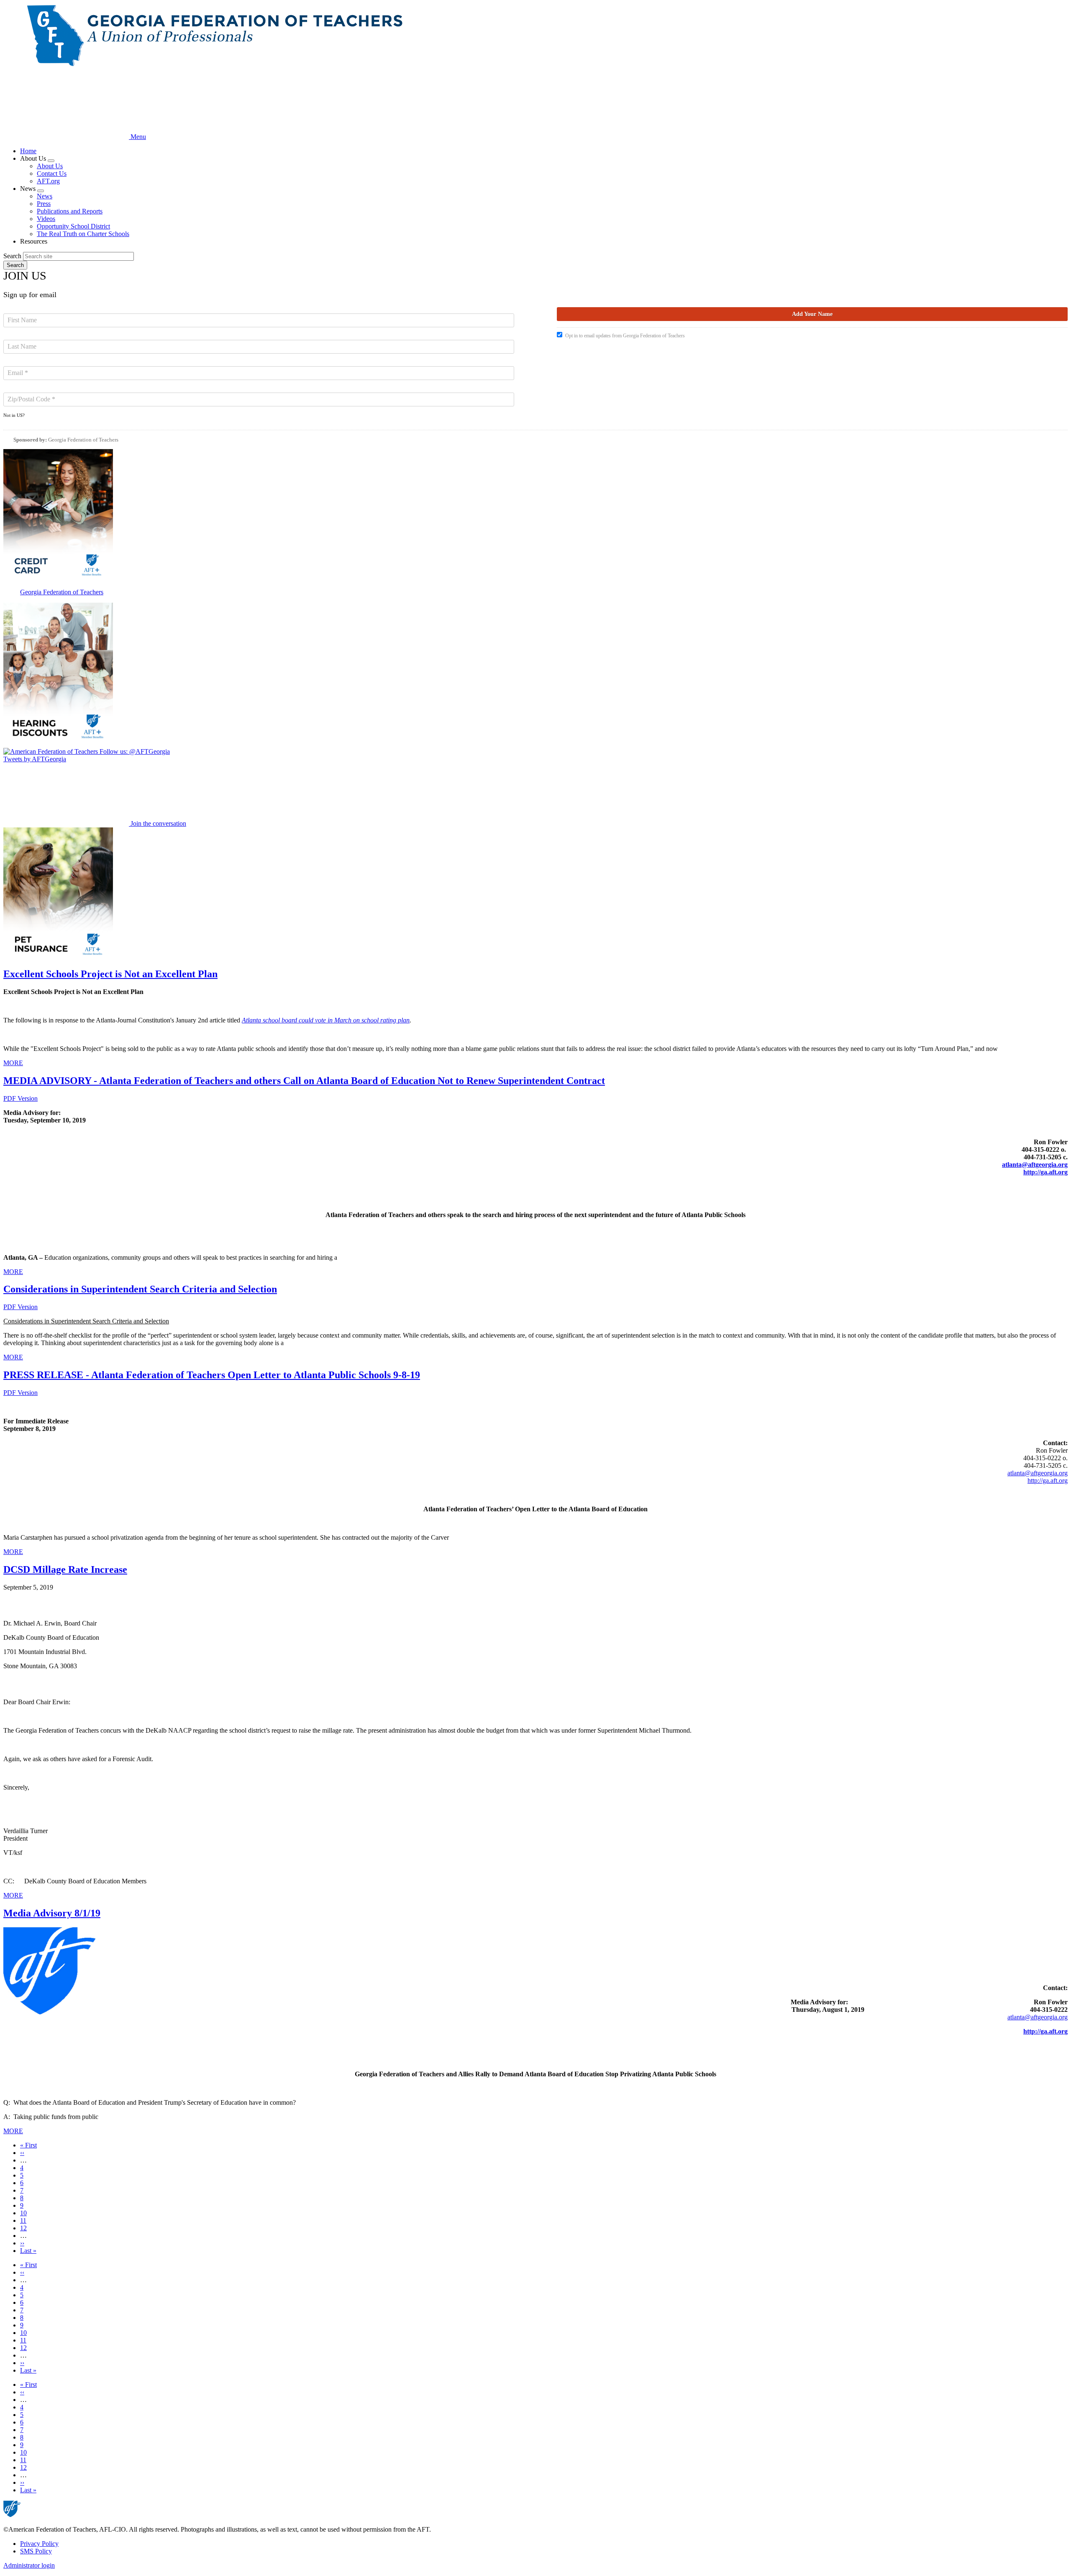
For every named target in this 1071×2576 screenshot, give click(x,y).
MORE (13, 1063)
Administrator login (29, 2565)
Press (44, 204)
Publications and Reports (70, 211)
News (45, 196)
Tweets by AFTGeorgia (35, 759)
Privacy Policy (39, 2544)
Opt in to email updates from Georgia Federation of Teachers (625, 336)
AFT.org (48, 181)
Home (28, 151)
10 (23, 2213)
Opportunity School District (73, 226)
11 (23, 2220)
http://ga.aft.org (1048, 1481)
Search (12, 256)
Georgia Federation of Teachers (83, 440)
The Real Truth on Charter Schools (83, 234)
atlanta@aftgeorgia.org (1035, 1165)
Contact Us (52, 173)
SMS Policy (36, 2551)
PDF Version (20, 1098)
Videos (46, 219)
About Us (50, 166)
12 (23, 2228)
